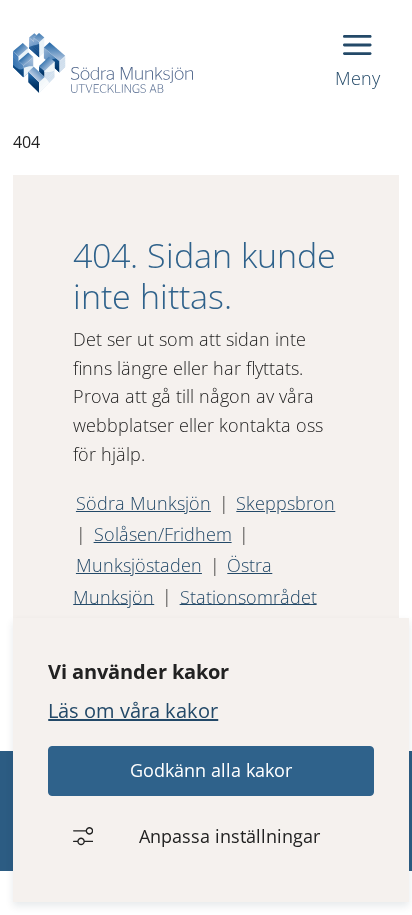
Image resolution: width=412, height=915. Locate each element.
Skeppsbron (285, 503)
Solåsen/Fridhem (163, 534)
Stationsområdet (248, 596)
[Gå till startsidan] (103, 63)
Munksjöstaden (139, 565)
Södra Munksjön (143, 503)
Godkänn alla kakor (211, 770)
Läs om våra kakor (133, 710)
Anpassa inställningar (229, 836)
